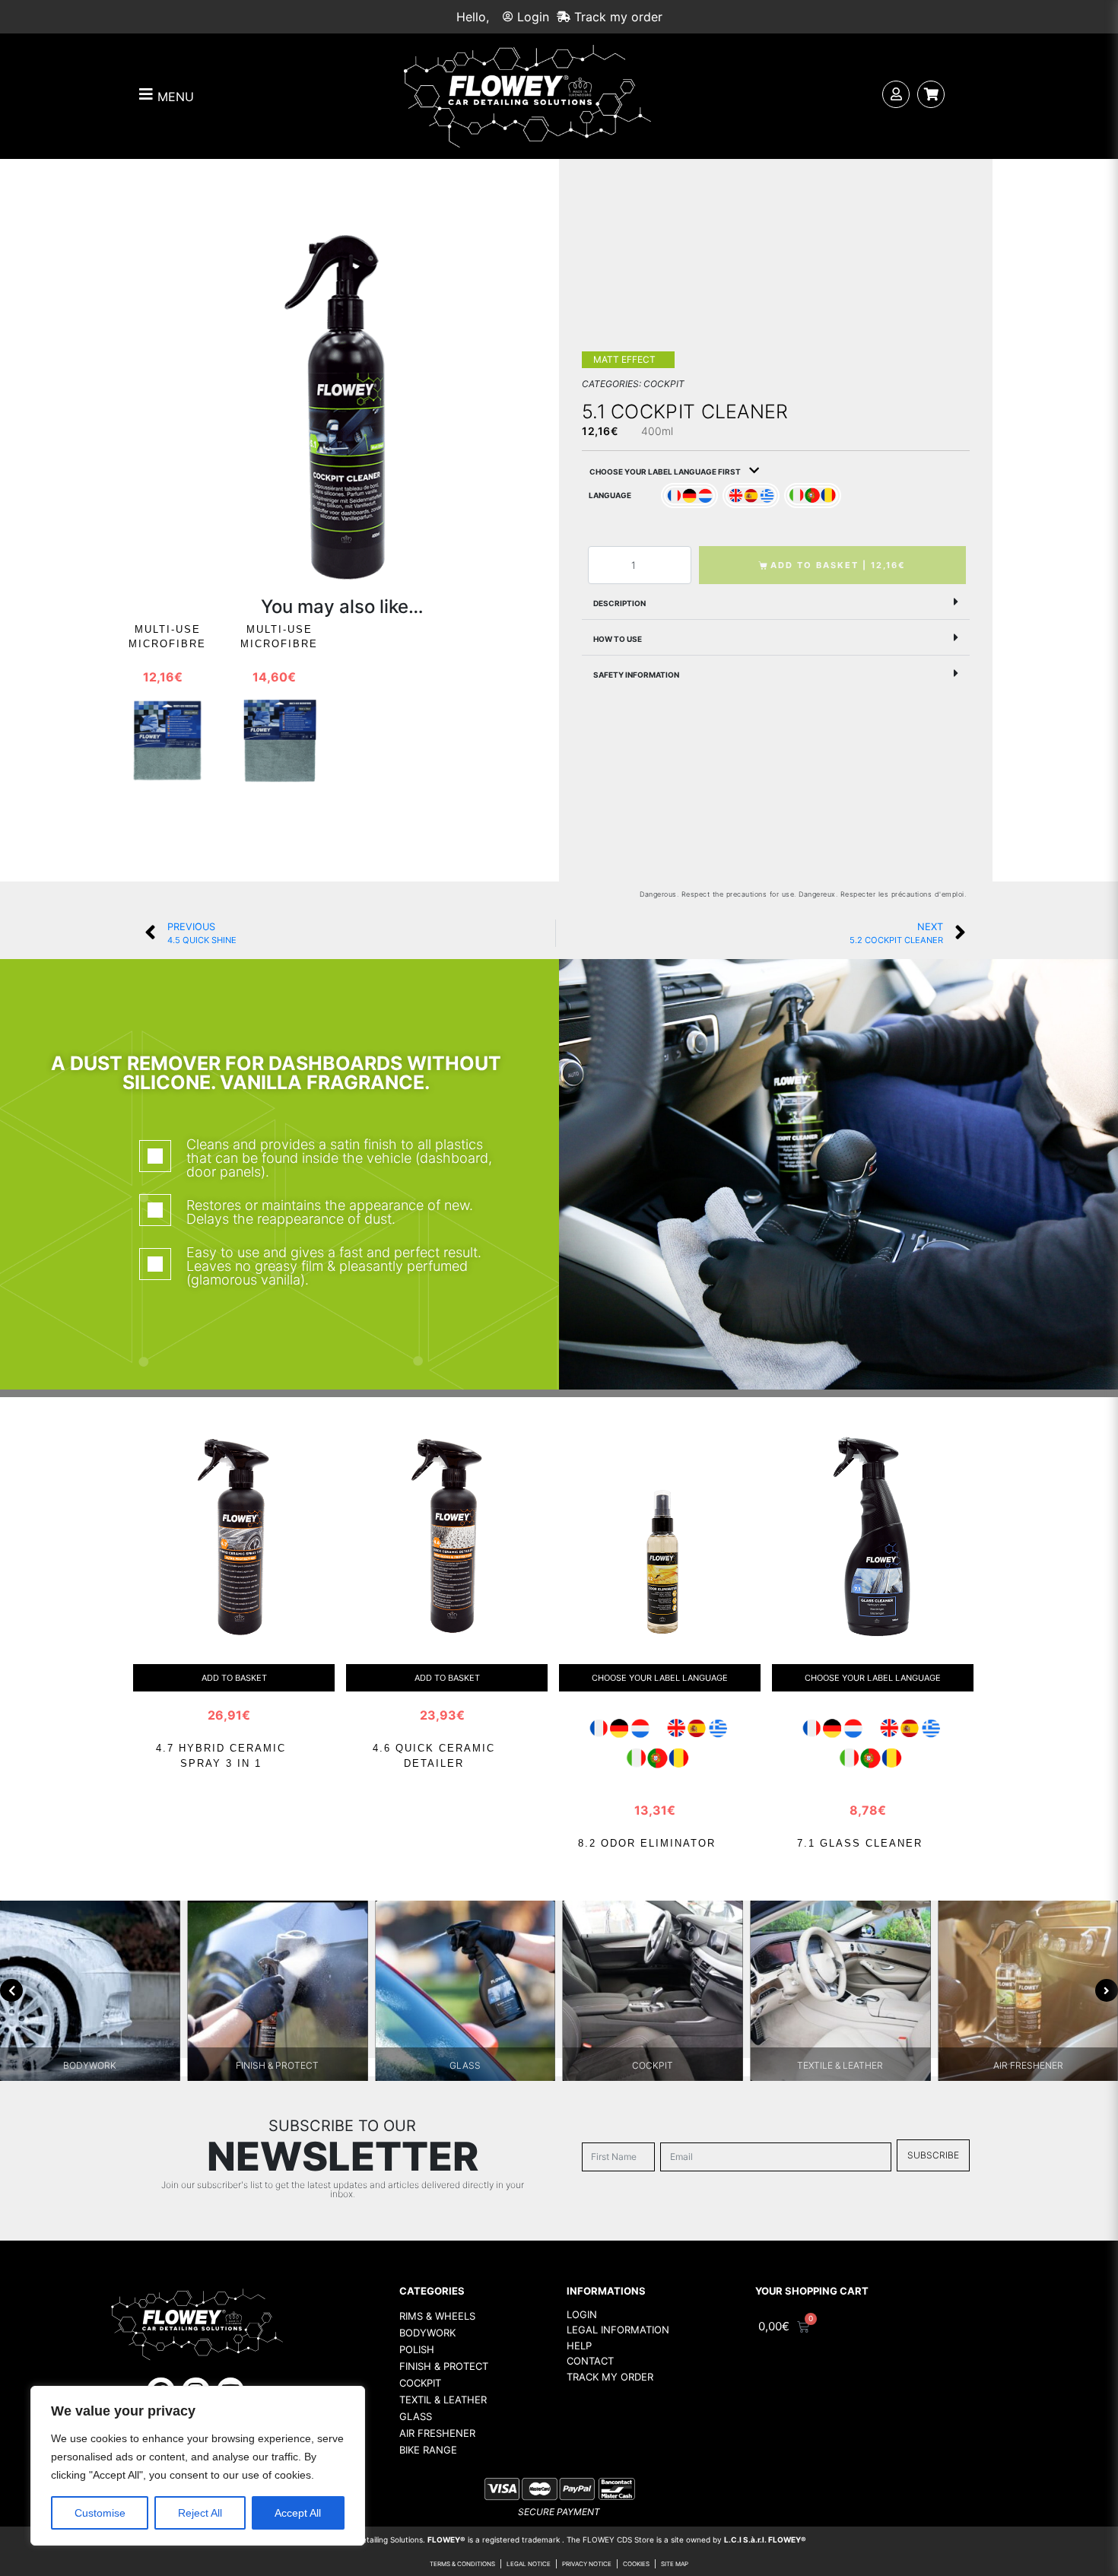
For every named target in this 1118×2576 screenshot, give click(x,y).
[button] (776, 602)
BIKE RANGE (428, 2450)
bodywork (427, 2333)
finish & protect (444, 2366)
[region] (198, 2466)
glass (416, 2416)
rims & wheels (437, 2316)
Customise (100, 2513)
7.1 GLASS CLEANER (860, 1843)
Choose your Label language (660, 1678)
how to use (618, 639)
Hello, (473, 17)
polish (417, 2349)
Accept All (298, 2513)
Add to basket (234, 1678)
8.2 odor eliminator (647, 1843)
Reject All (200, 2513)
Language (610, 495)
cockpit (420, 2383)
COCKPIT (664, 384)
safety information (636, 675)
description (619, 603)
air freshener (437, 2433)
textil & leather (443, 2400)
